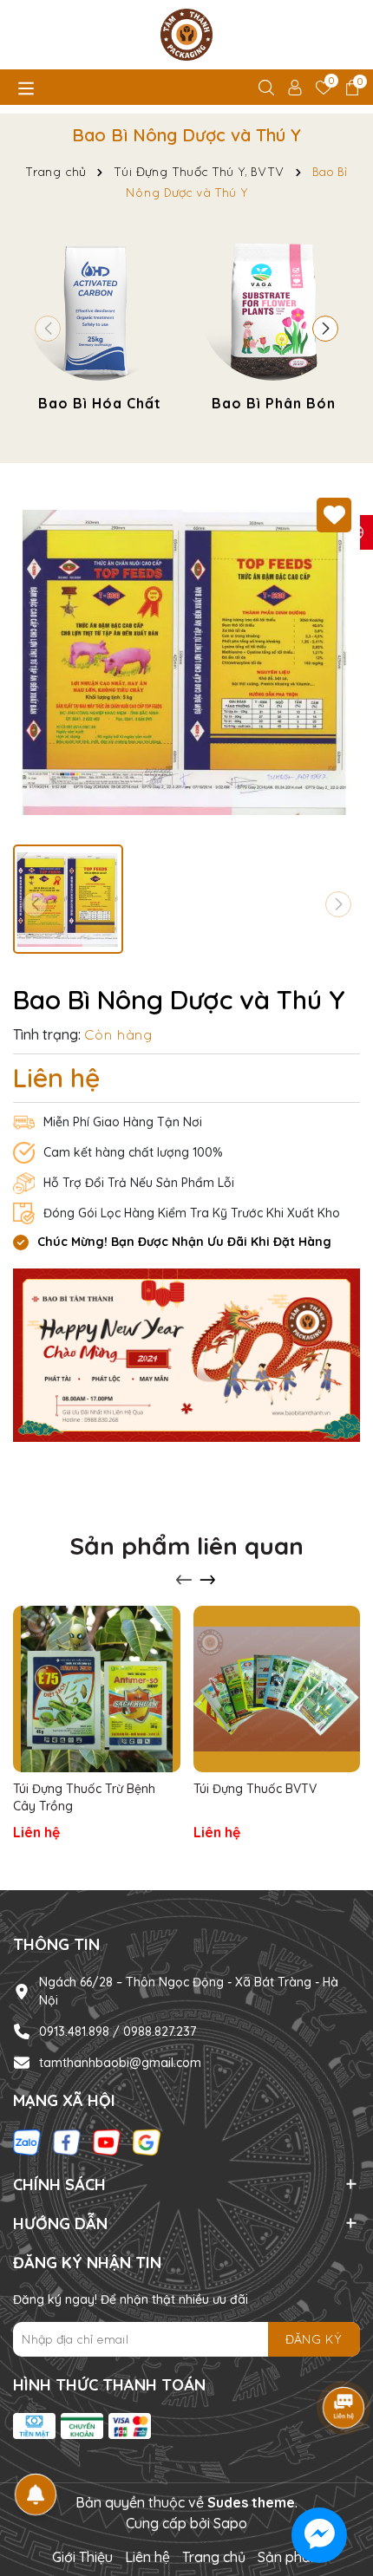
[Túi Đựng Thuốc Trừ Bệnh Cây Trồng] (97, 1689)
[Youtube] (107, 2141)
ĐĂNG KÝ (314, 2339)
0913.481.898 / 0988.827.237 (118, 2031)
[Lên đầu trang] (338, 2472)
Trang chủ (214, 2557)
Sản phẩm (290, 2557)
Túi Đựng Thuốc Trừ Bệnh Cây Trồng (84, 1797)
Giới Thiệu (82, 2557)
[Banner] (186, 1354)
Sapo (230, 2523)
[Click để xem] (186, 662)
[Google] (147, 2141)
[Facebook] (67, 2141)
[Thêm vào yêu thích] (334, 515)
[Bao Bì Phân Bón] (273, 325)
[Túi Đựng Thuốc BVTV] (277, 1689)
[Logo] (186, 35)
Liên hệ (147, 2557)
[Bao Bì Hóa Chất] (100, 325)
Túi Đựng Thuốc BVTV (255, 1789)
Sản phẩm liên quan (186, 1546)
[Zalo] (27, 2141)
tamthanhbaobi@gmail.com (120, 2063)
